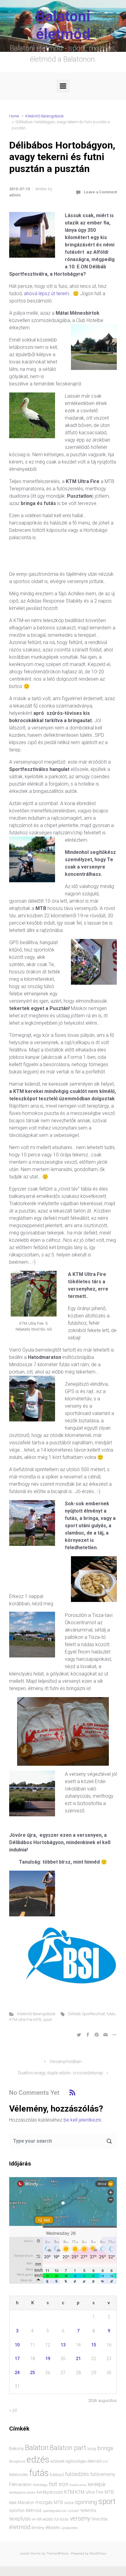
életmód (20, 2527)
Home (14, 116)
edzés (38, 2460)
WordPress (98, 2554)
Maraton (26, 2503)
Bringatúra (17, 2461)
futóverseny (103, 2474)
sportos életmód (25, 2510)
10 (17, 2345)
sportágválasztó (54, 2511)
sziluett (73, 2511)
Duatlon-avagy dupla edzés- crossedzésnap (61, 2073)
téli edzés (45, 2519)
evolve (25, 2554)
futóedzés (77, 2474)
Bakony (17, 2449)
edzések (57, 2461)
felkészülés (19, 2475)
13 (63, 2345)
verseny (80, 2519)
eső (105, 2461)
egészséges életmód (84, 2461)
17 (17, 2359)
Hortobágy (40, 2485)
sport (48, 2020)
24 (17, 2373)
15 (94, 2345)
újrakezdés (69, 2528)
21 (78, 2359)
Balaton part (68, 2448)
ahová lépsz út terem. (46, 294)
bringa (105, 2448)
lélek (13, 2503)
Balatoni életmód (63, 25)
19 (48, 2359)
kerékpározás (50, 2492)
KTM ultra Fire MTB (25, 2020)
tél (34, 2519)
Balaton (37, 2448)
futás (111, 2014)
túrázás (62, 2519)
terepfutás (20, 2519)
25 (32, 2373)
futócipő (57, 2475)
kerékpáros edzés (22, 2492)
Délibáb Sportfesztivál (86, 2014)
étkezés (53, 2528)
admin (15, 195)
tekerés (88, 2510)
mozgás (44, 2503)
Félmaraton (20, 2485)
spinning (86, 2502)
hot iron (59, 2484)
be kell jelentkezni (82, 2120)
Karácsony (78, 2485)
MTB (58, 2503)
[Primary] (63, 86)
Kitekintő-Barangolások (44, 116)
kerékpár (97, 2485)
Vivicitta (99, 2519)
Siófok (69, 2503)
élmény (38, 2528)
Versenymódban (66, 2062)
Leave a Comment (100, 192)
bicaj (92, 2449)
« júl (13, 2410)
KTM (69, 2492)
